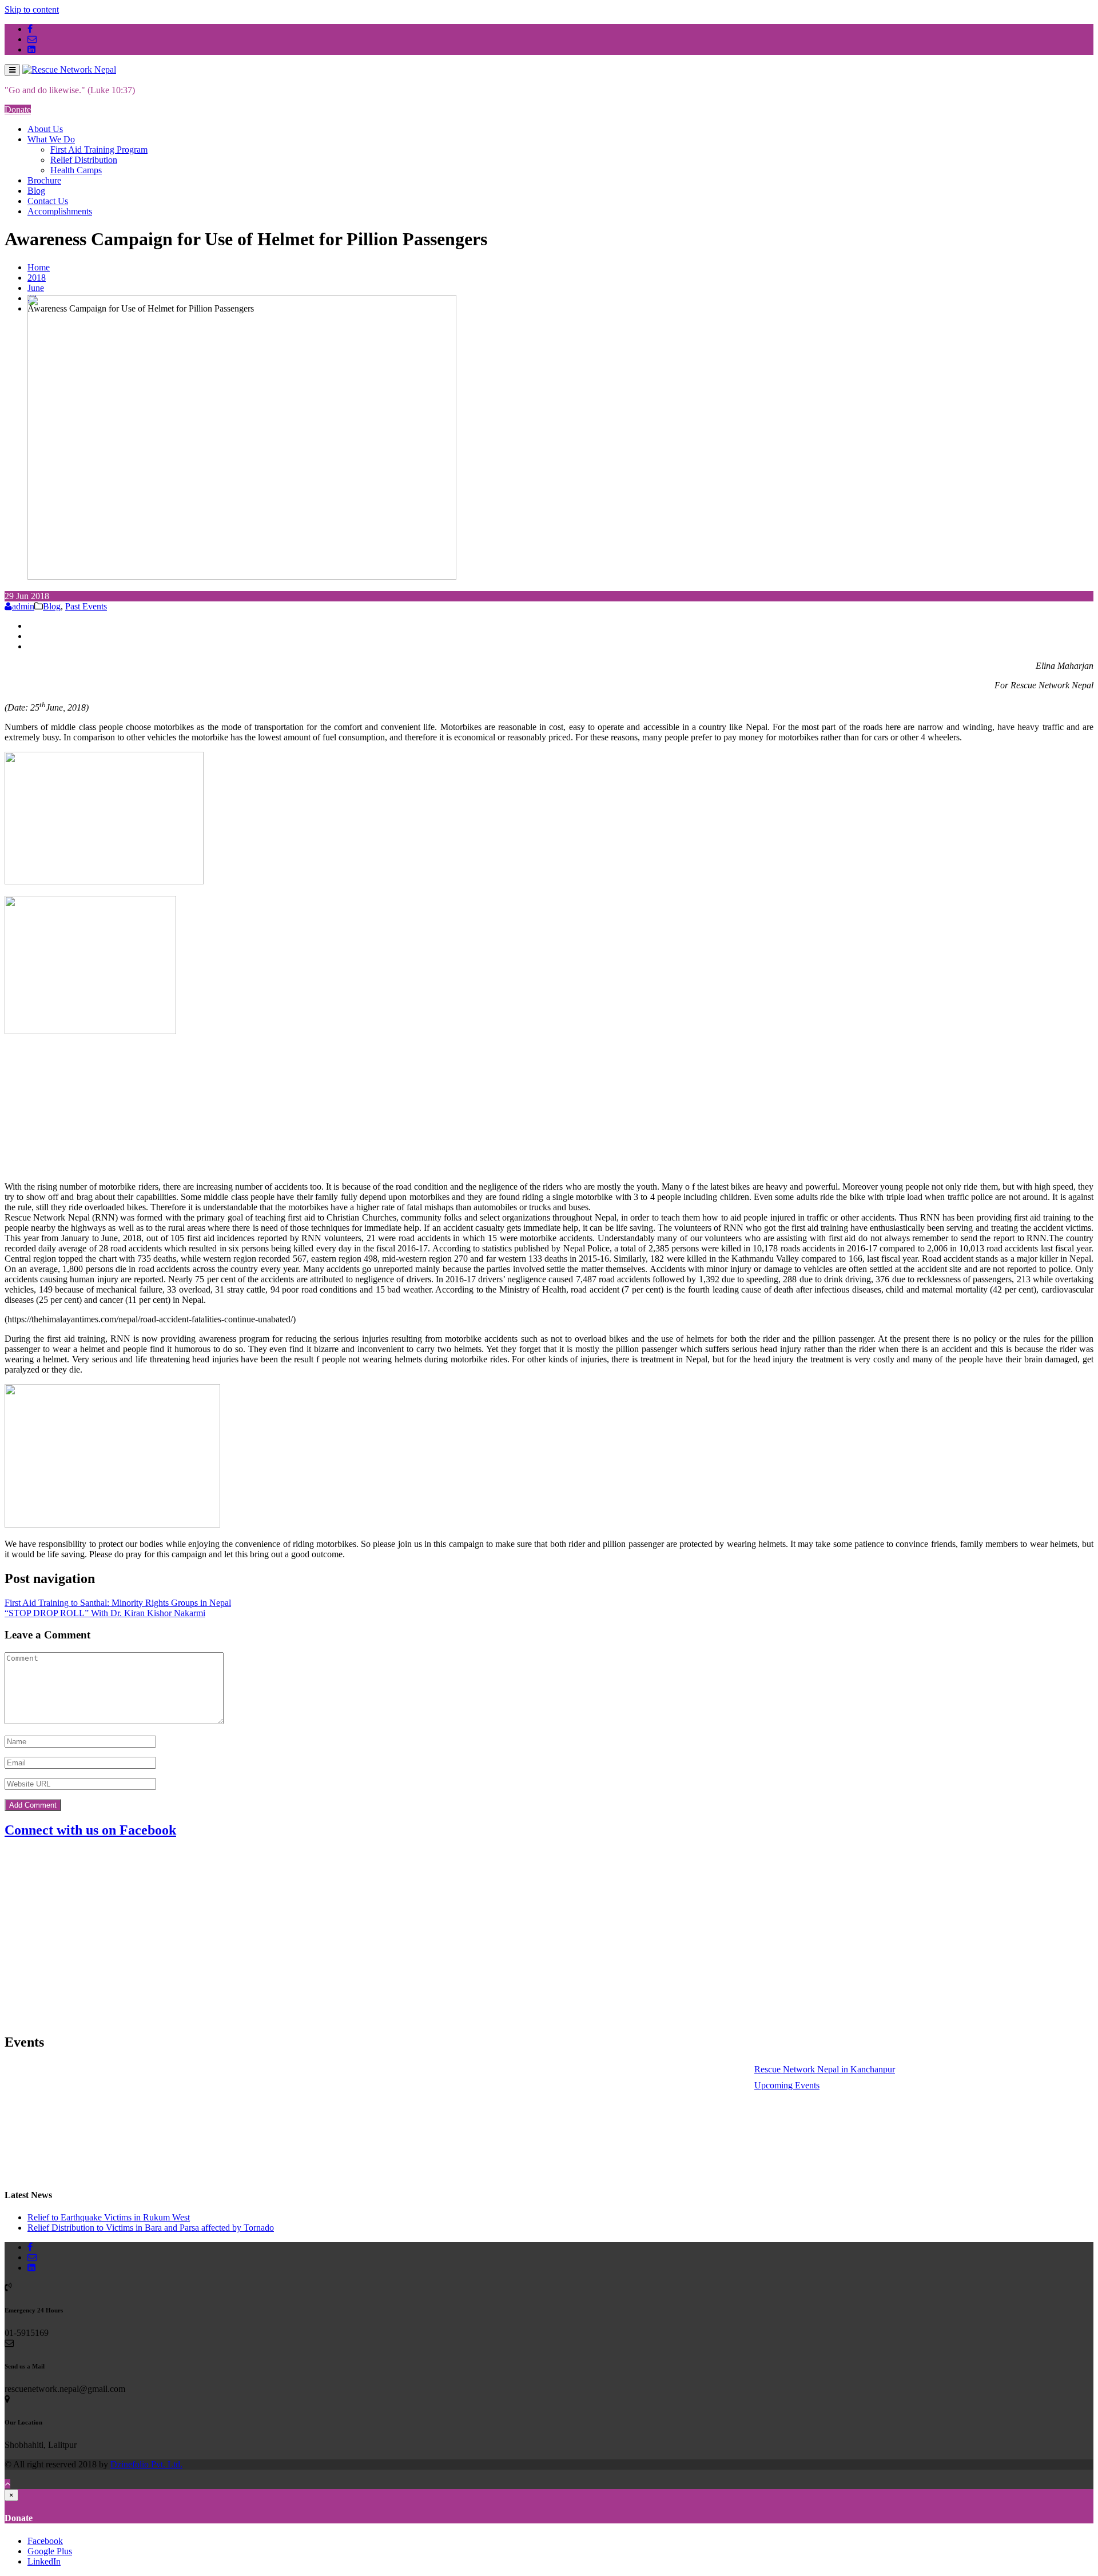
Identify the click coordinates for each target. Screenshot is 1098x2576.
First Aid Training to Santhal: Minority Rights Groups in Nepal (118, 1603)
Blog (36, 191)
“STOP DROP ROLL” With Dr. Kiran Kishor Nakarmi (105, 1613)
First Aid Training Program (99, 149)
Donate (18, 109)
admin (23, 606)
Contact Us (48, 201)
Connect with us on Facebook (90, 1830)
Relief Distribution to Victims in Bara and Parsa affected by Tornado (151, 2228)
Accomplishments (60, 211)
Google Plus (50, 2551)
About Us (45, 129)
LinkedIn (44, 2561)
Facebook (45, 2541)
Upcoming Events (759, 2085)
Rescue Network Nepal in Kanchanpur (797, 2069)
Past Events (86, 606)
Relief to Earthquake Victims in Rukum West (109, 2217)
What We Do (51, 139)
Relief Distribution (84, 160)
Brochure (44, 180)
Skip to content (32, 9)
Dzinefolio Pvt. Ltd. (146, 2464)
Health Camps (76, 170)
